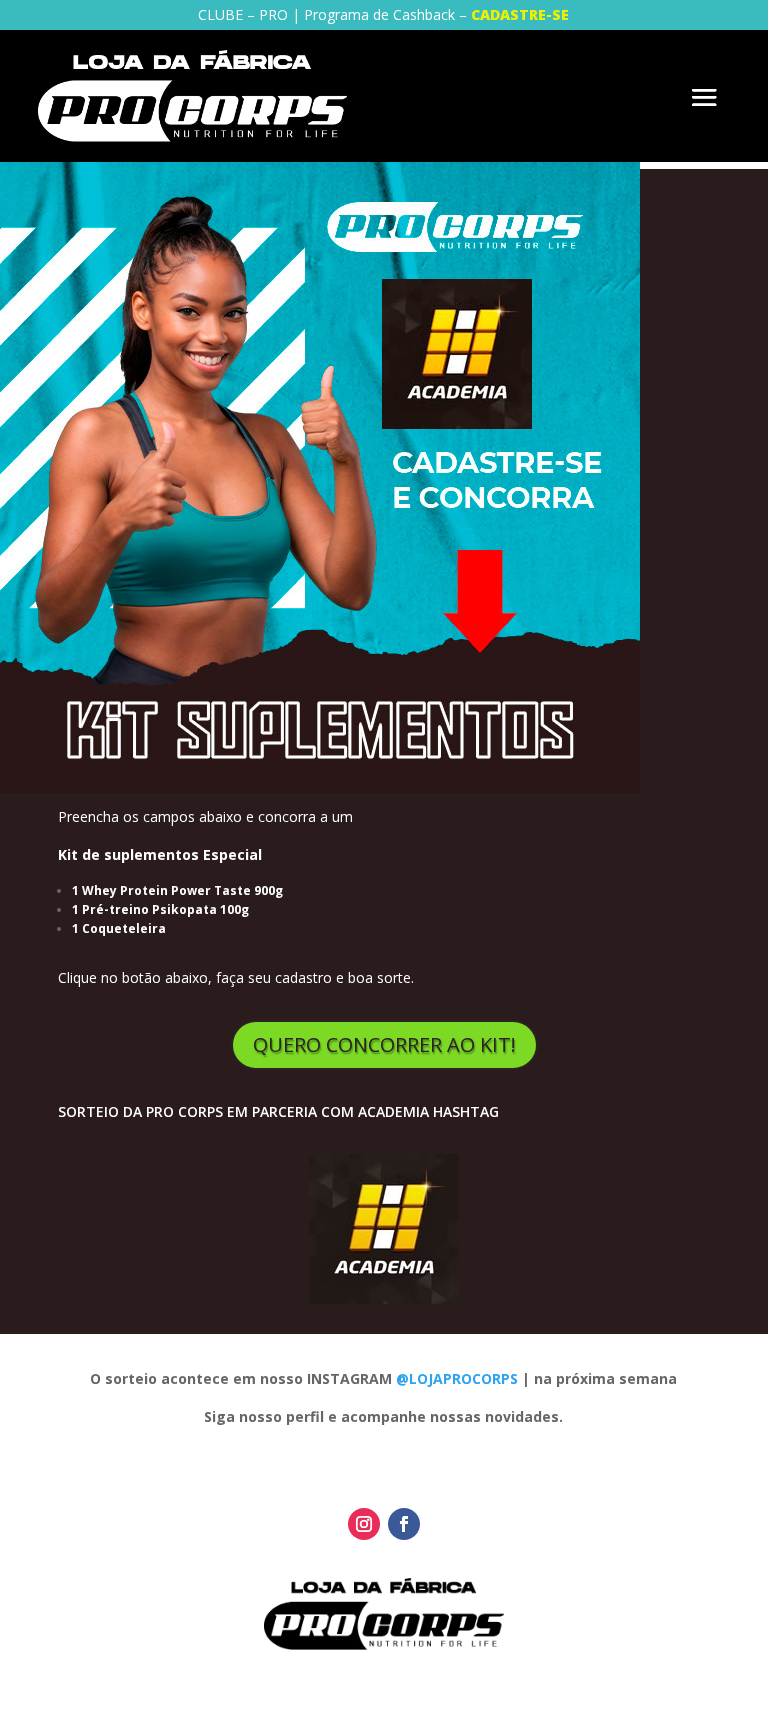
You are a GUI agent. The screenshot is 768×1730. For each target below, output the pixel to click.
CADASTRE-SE (520, 14)
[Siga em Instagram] (364, 1524)
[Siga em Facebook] (404, 1524)
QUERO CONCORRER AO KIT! (384, 1044)
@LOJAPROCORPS (457, 1378)
